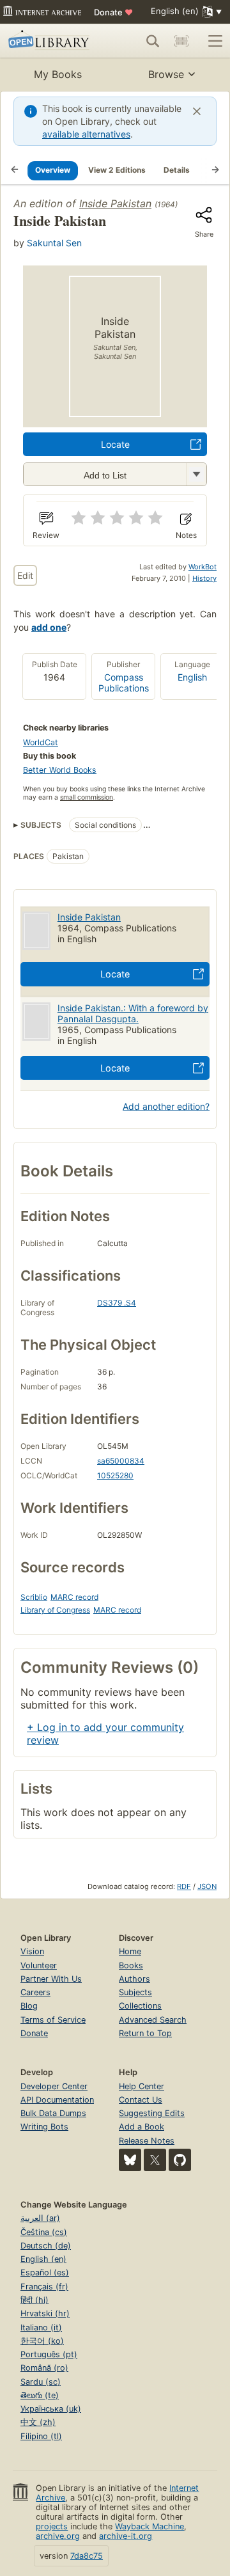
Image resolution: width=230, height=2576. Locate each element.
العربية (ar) (40, 2218)
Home (130, 1951)
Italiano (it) (41, 2327)
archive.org (58, 2536)
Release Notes (147, 2141)
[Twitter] (155, 2160)
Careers (35, 1992)
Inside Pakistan (115, 203)
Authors (134, 1979)
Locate (115, 444)
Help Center (142, 2086)
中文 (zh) (38, 2422)
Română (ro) (44, 2368)
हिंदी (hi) (34, 2300)
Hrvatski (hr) (45, 2313)
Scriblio (34, 1597)
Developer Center (54, 2086)
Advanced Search (153, 2020)
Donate (113, 12)
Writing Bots (44, 2127)
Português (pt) (49, 2354)
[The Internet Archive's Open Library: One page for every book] (50, 41)
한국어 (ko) (42, 2341)
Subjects (135, 1992)
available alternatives (86, 134)
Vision (32, 1951)
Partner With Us (51, 1979)
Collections (140, 2006)
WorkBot (203, 567)
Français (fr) (44, 2287)
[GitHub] (180, 2160)
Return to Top (145, 2033)
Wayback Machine (149, 2526)
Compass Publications (124, 683)
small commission (87, 797)
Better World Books (60, 770)
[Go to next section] (215, 170)
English (192, 677)
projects (52, 2526)
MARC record (74, 1597)
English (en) (43, 2259)
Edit (25, 575)
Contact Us (141, 2100)
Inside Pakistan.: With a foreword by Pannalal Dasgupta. (133, 1013)
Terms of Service (53, 2020)
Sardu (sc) (41, 2382)
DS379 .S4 (117, 1303)
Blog (29, 2006)
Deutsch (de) (46, 2246)
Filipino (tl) (41, 2436)
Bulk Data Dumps (53, 2113)
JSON (207, 1886)
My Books (58, 74)
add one (49, 627)
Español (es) (45, 2272)
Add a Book (142, 2127)
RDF (184, 1886)
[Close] (197, 111)
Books (131, 1965)
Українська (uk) (51, 2409)
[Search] (153, 41)
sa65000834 (121, 1461)
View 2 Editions (117, 170)
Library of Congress (55, 1610)
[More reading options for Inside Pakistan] (196, 474)
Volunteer (39, 1965)
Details (177, 170)
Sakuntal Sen (54, 243)
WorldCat (41, 742)
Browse (166, 74)
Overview (53, 170)
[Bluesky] (130, 2160)
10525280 (115, 1475)
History (204, 578)
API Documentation (57, 2100)
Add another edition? (166, 1106)
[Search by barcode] (181, 41)
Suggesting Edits (152, 2113)
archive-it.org (126, 2536)
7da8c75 (87, 2556)
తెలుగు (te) (40, 2395)
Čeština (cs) (44, 2232)
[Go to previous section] (15, 170)
